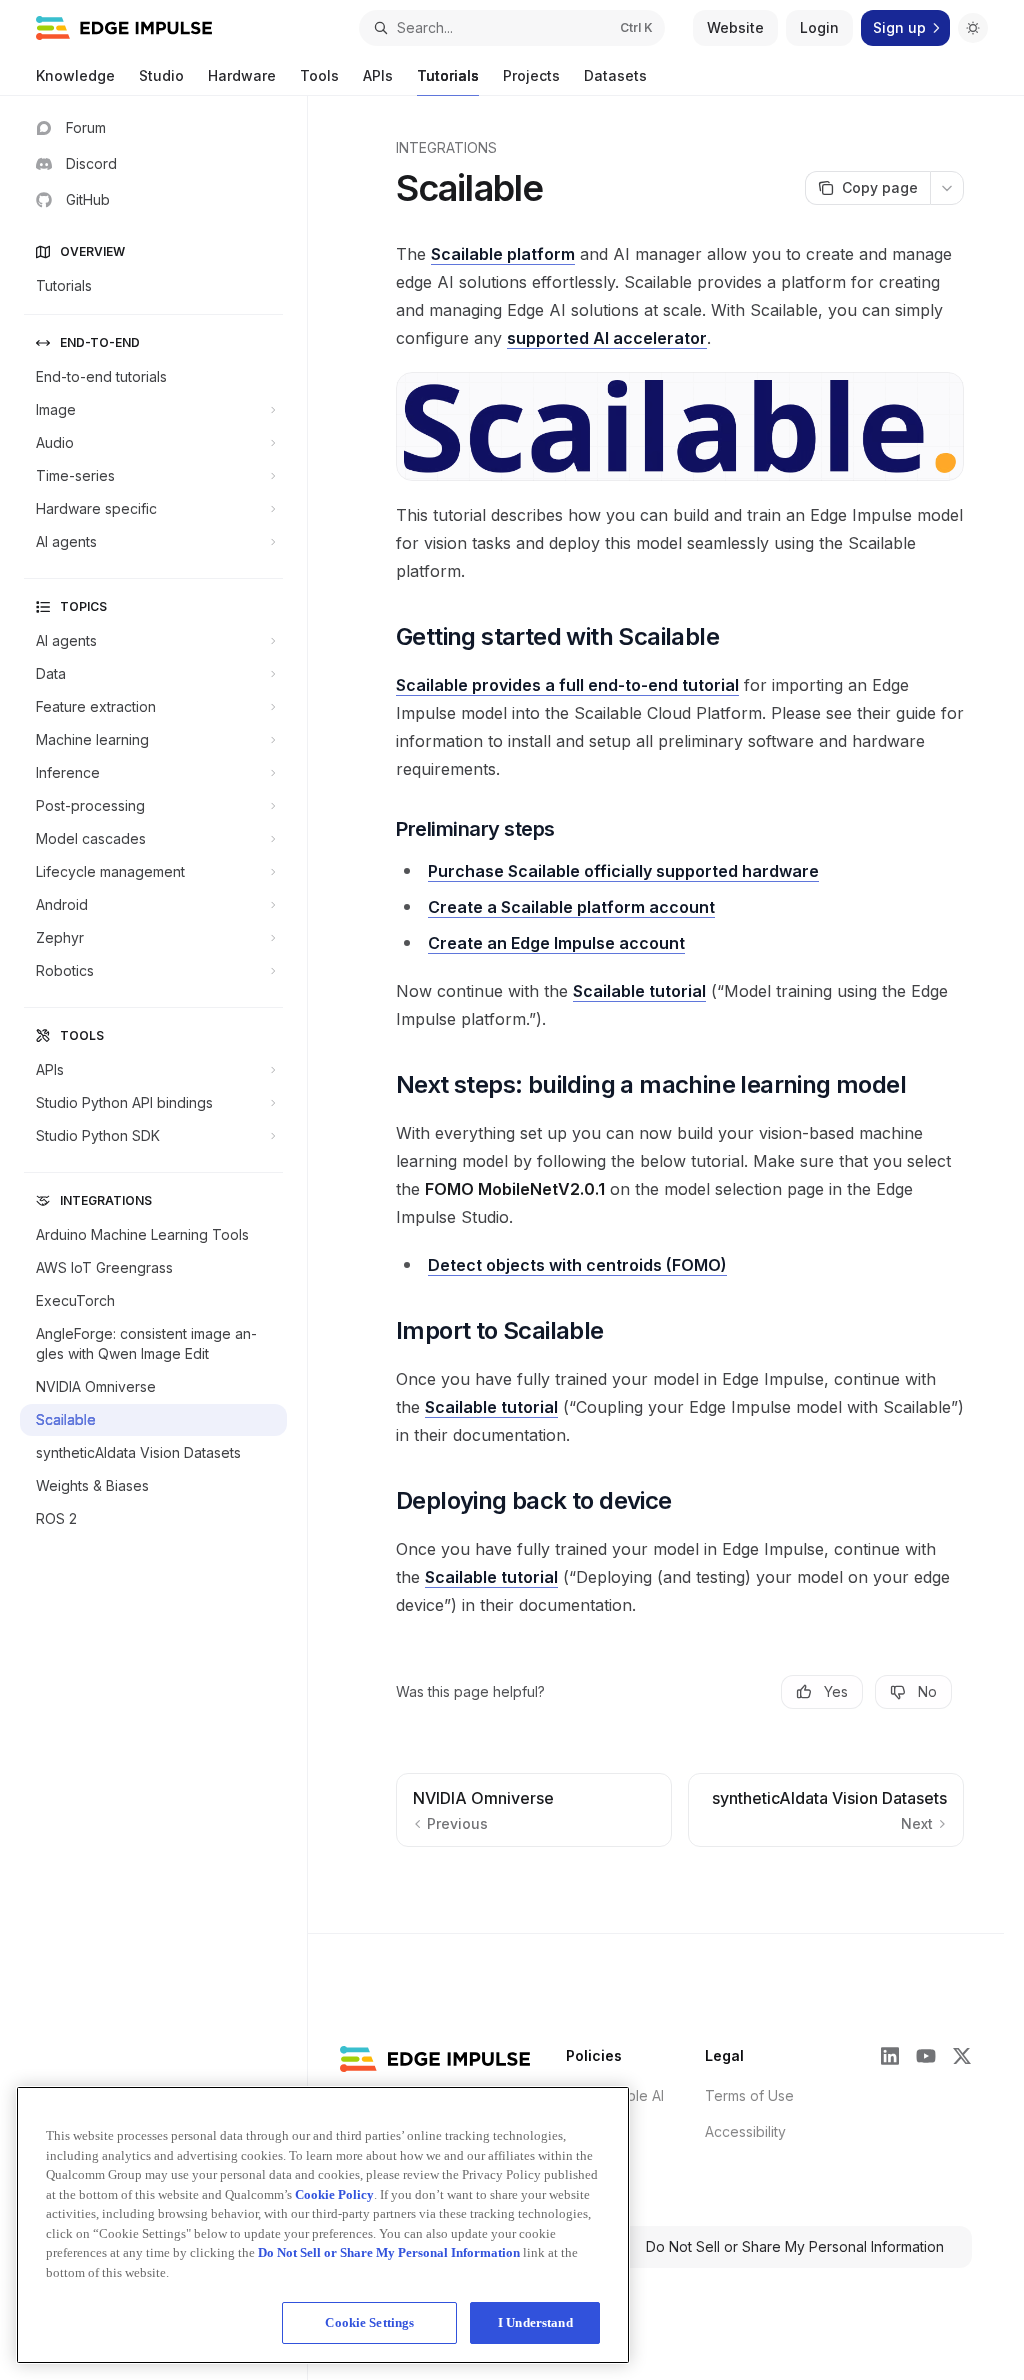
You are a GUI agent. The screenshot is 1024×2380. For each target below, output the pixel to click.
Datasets (615, 75)
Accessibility (745, 2131)
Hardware (242, 75)
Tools (319, 75)
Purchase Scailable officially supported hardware (623, 871)
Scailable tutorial (639, 991)
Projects (531, 75)
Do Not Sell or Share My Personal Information (795, 2246)
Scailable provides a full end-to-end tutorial (567, 685)
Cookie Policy (334, 2194)
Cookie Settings (369, 2322)
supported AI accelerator (607, 338)
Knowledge (75, 75)
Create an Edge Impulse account (556, 943)
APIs (378, 75)
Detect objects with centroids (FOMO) (577, 1265)
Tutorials (448, 75)
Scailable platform (503, 254)
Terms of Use (749, 2095)
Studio (161, 75)
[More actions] (947, 188)
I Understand (535, 2322)
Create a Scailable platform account (571, 907)
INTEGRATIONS (446, 147)
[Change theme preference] (973, 28)
